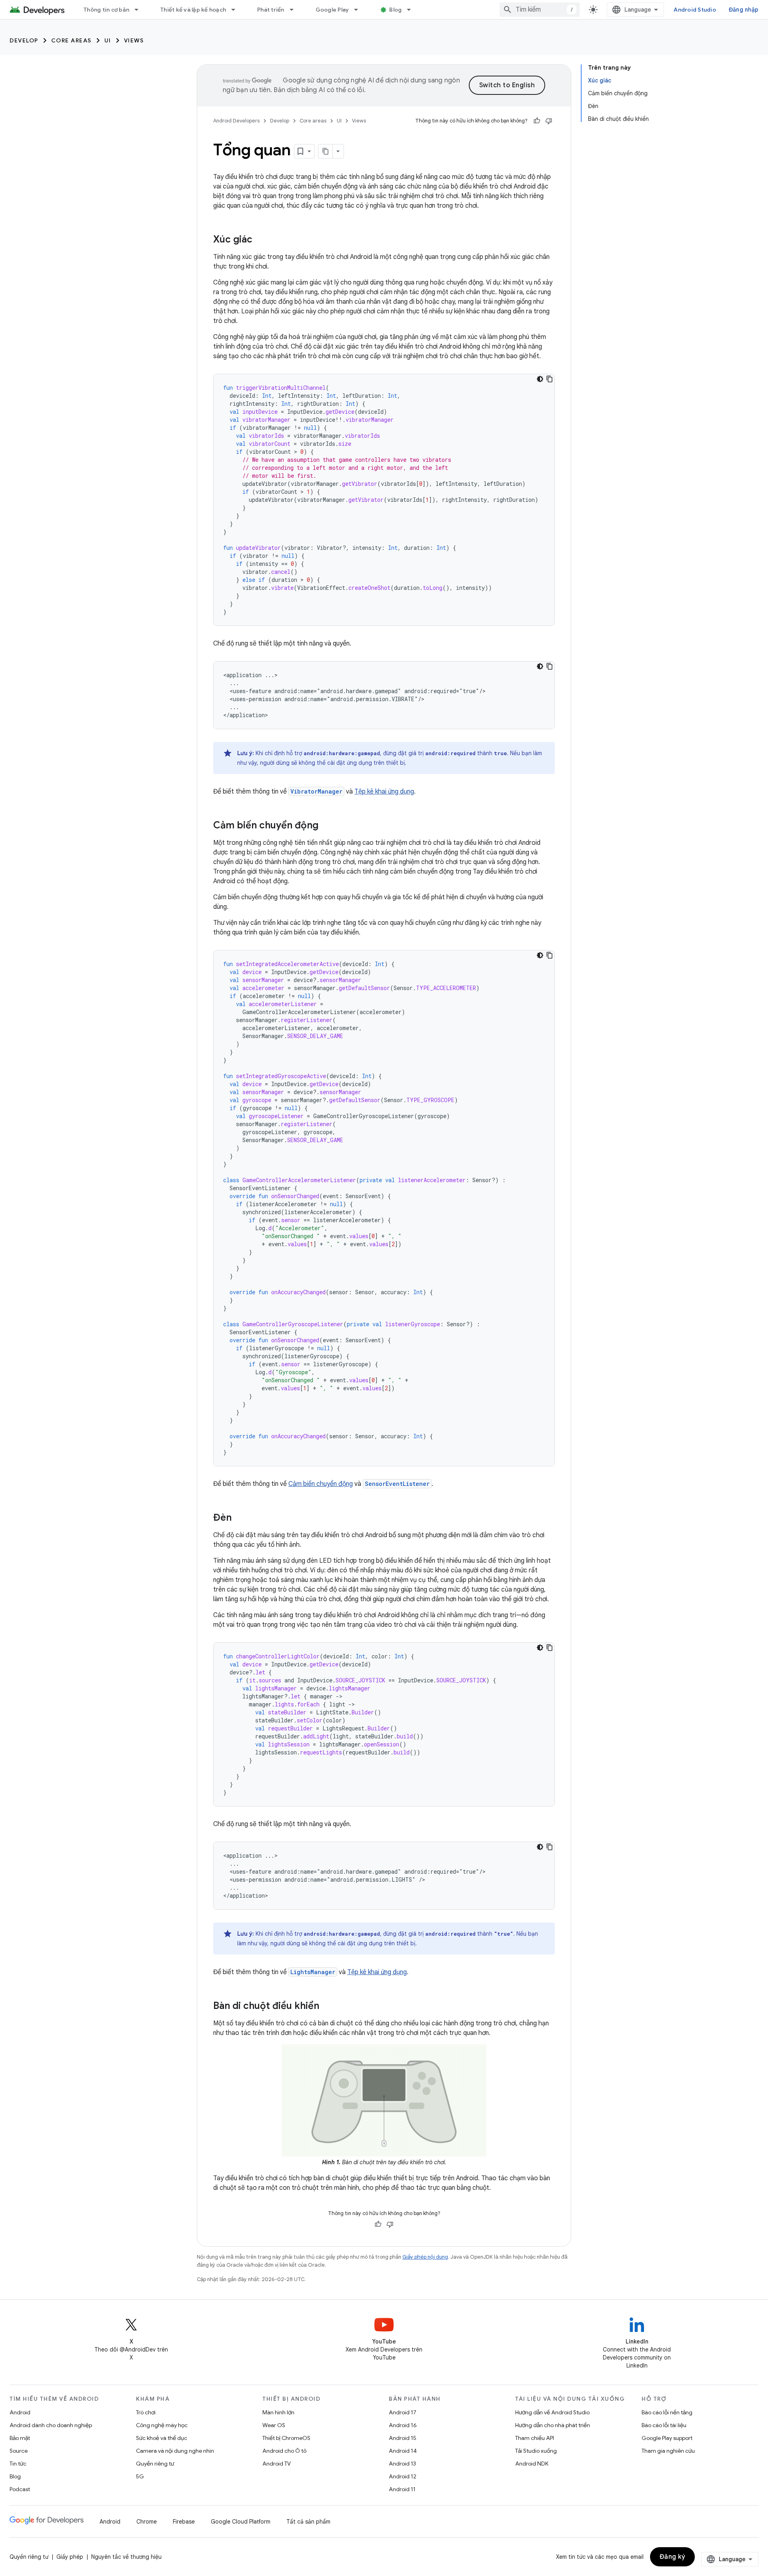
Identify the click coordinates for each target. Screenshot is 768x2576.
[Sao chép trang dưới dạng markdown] (326, 151)
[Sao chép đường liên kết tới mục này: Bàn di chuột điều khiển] (327, 2007)
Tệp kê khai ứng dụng (384, 792)
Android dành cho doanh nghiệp (51, 2425)
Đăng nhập (744, 10)
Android (20, 2412)
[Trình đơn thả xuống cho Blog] (412, 10)
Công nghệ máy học (162, 2425)
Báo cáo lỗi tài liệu (664, 2425)
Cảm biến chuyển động (321, 1484)
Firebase (184, 2522)
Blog (395, 10)
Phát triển (271, 10)
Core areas (71, 40)
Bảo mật (20, 2438)
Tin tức (18, 2464)
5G (140, 2476)
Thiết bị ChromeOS (286, 2438)
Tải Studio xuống (536, 2451)
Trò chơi (146, 2412)
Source (19, 2451)
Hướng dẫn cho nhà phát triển (553, 2425)
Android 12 (403, 2476)
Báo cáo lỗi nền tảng (667, 2412)
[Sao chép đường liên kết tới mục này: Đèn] (240, 1518)
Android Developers (236, 121)
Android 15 (403, 2438)
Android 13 (402, 2464)
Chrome (147, 2522)
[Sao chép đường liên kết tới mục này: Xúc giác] (260, 240)
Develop (24, 40)
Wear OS (274, 2425)
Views (134, 40)
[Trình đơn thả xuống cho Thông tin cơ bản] (140, 10)
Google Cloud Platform (241, 2522)
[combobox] (540, 10)
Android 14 (403, 2451)
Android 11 (402, 2489)
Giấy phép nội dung (425, 2257)
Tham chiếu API (535, 2438)
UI (108, 40)
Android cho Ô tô (284, 2451)
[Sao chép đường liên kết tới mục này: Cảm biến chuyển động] (326, 826)
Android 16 (403, 2425)
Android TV (277, 2464)
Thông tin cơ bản (106, 10)
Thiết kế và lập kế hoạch (193, 10)
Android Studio (695, 10)
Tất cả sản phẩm (308, 2522)
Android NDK (532, 2464)
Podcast (20, 2489)
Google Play (332, 10)
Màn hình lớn (278, 2412)
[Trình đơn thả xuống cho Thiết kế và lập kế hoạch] (237, 10)
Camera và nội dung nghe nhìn (175, 2451)
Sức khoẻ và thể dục (162, 2438)
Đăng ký (673, 2557)
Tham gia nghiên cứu (668, 2451)
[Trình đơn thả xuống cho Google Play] (360, 10)
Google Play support (667, 2438)
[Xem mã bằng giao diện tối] (540, 379)
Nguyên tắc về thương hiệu (126, 2557)
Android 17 (403, 2412)
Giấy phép (70, 2557)
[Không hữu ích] (549, 121)
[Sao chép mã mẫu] (550, 379)
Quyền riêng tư (155, 2464)
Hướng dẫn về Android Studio (552, 2412)
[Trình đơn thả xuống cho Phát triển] (295, 10)
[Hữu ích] (537, 121)
